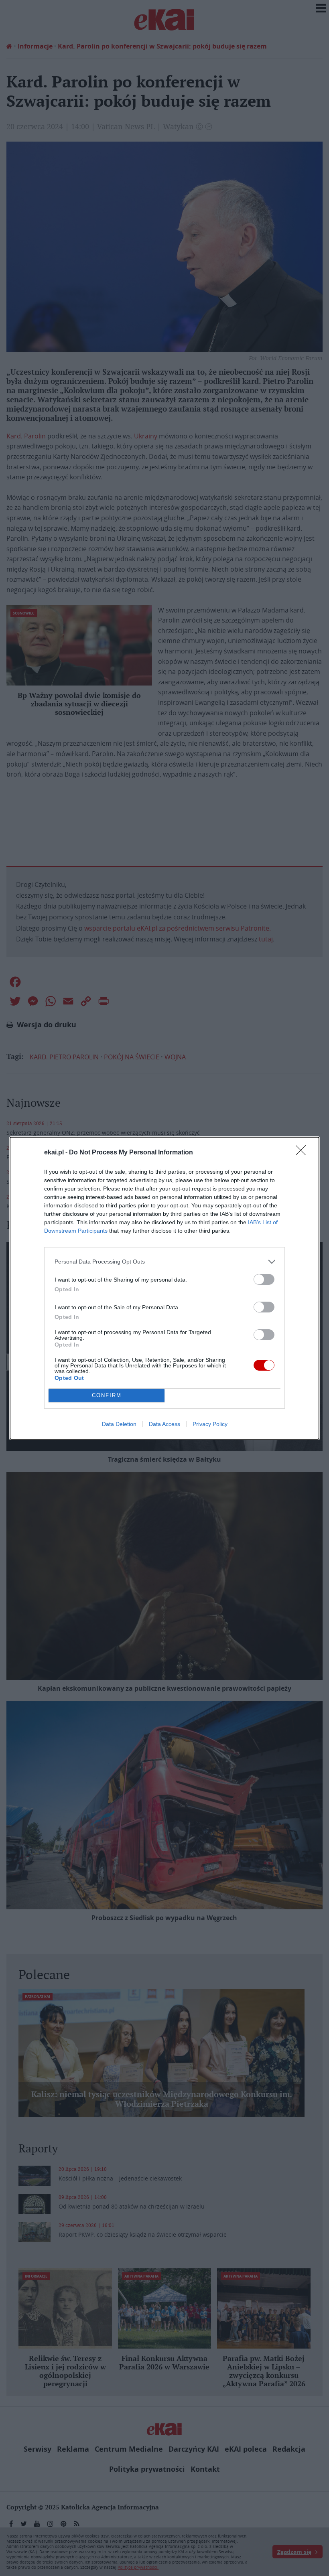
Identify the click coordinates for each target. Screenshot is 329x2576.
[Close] (303, 1153)
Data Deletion (119, 1424)
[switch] (264, 1279)
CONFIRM (107, 1395)
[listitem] (164, 1262)
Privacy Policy (210, 1424)
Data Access (164, 1424)
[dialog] (164, 1288)
